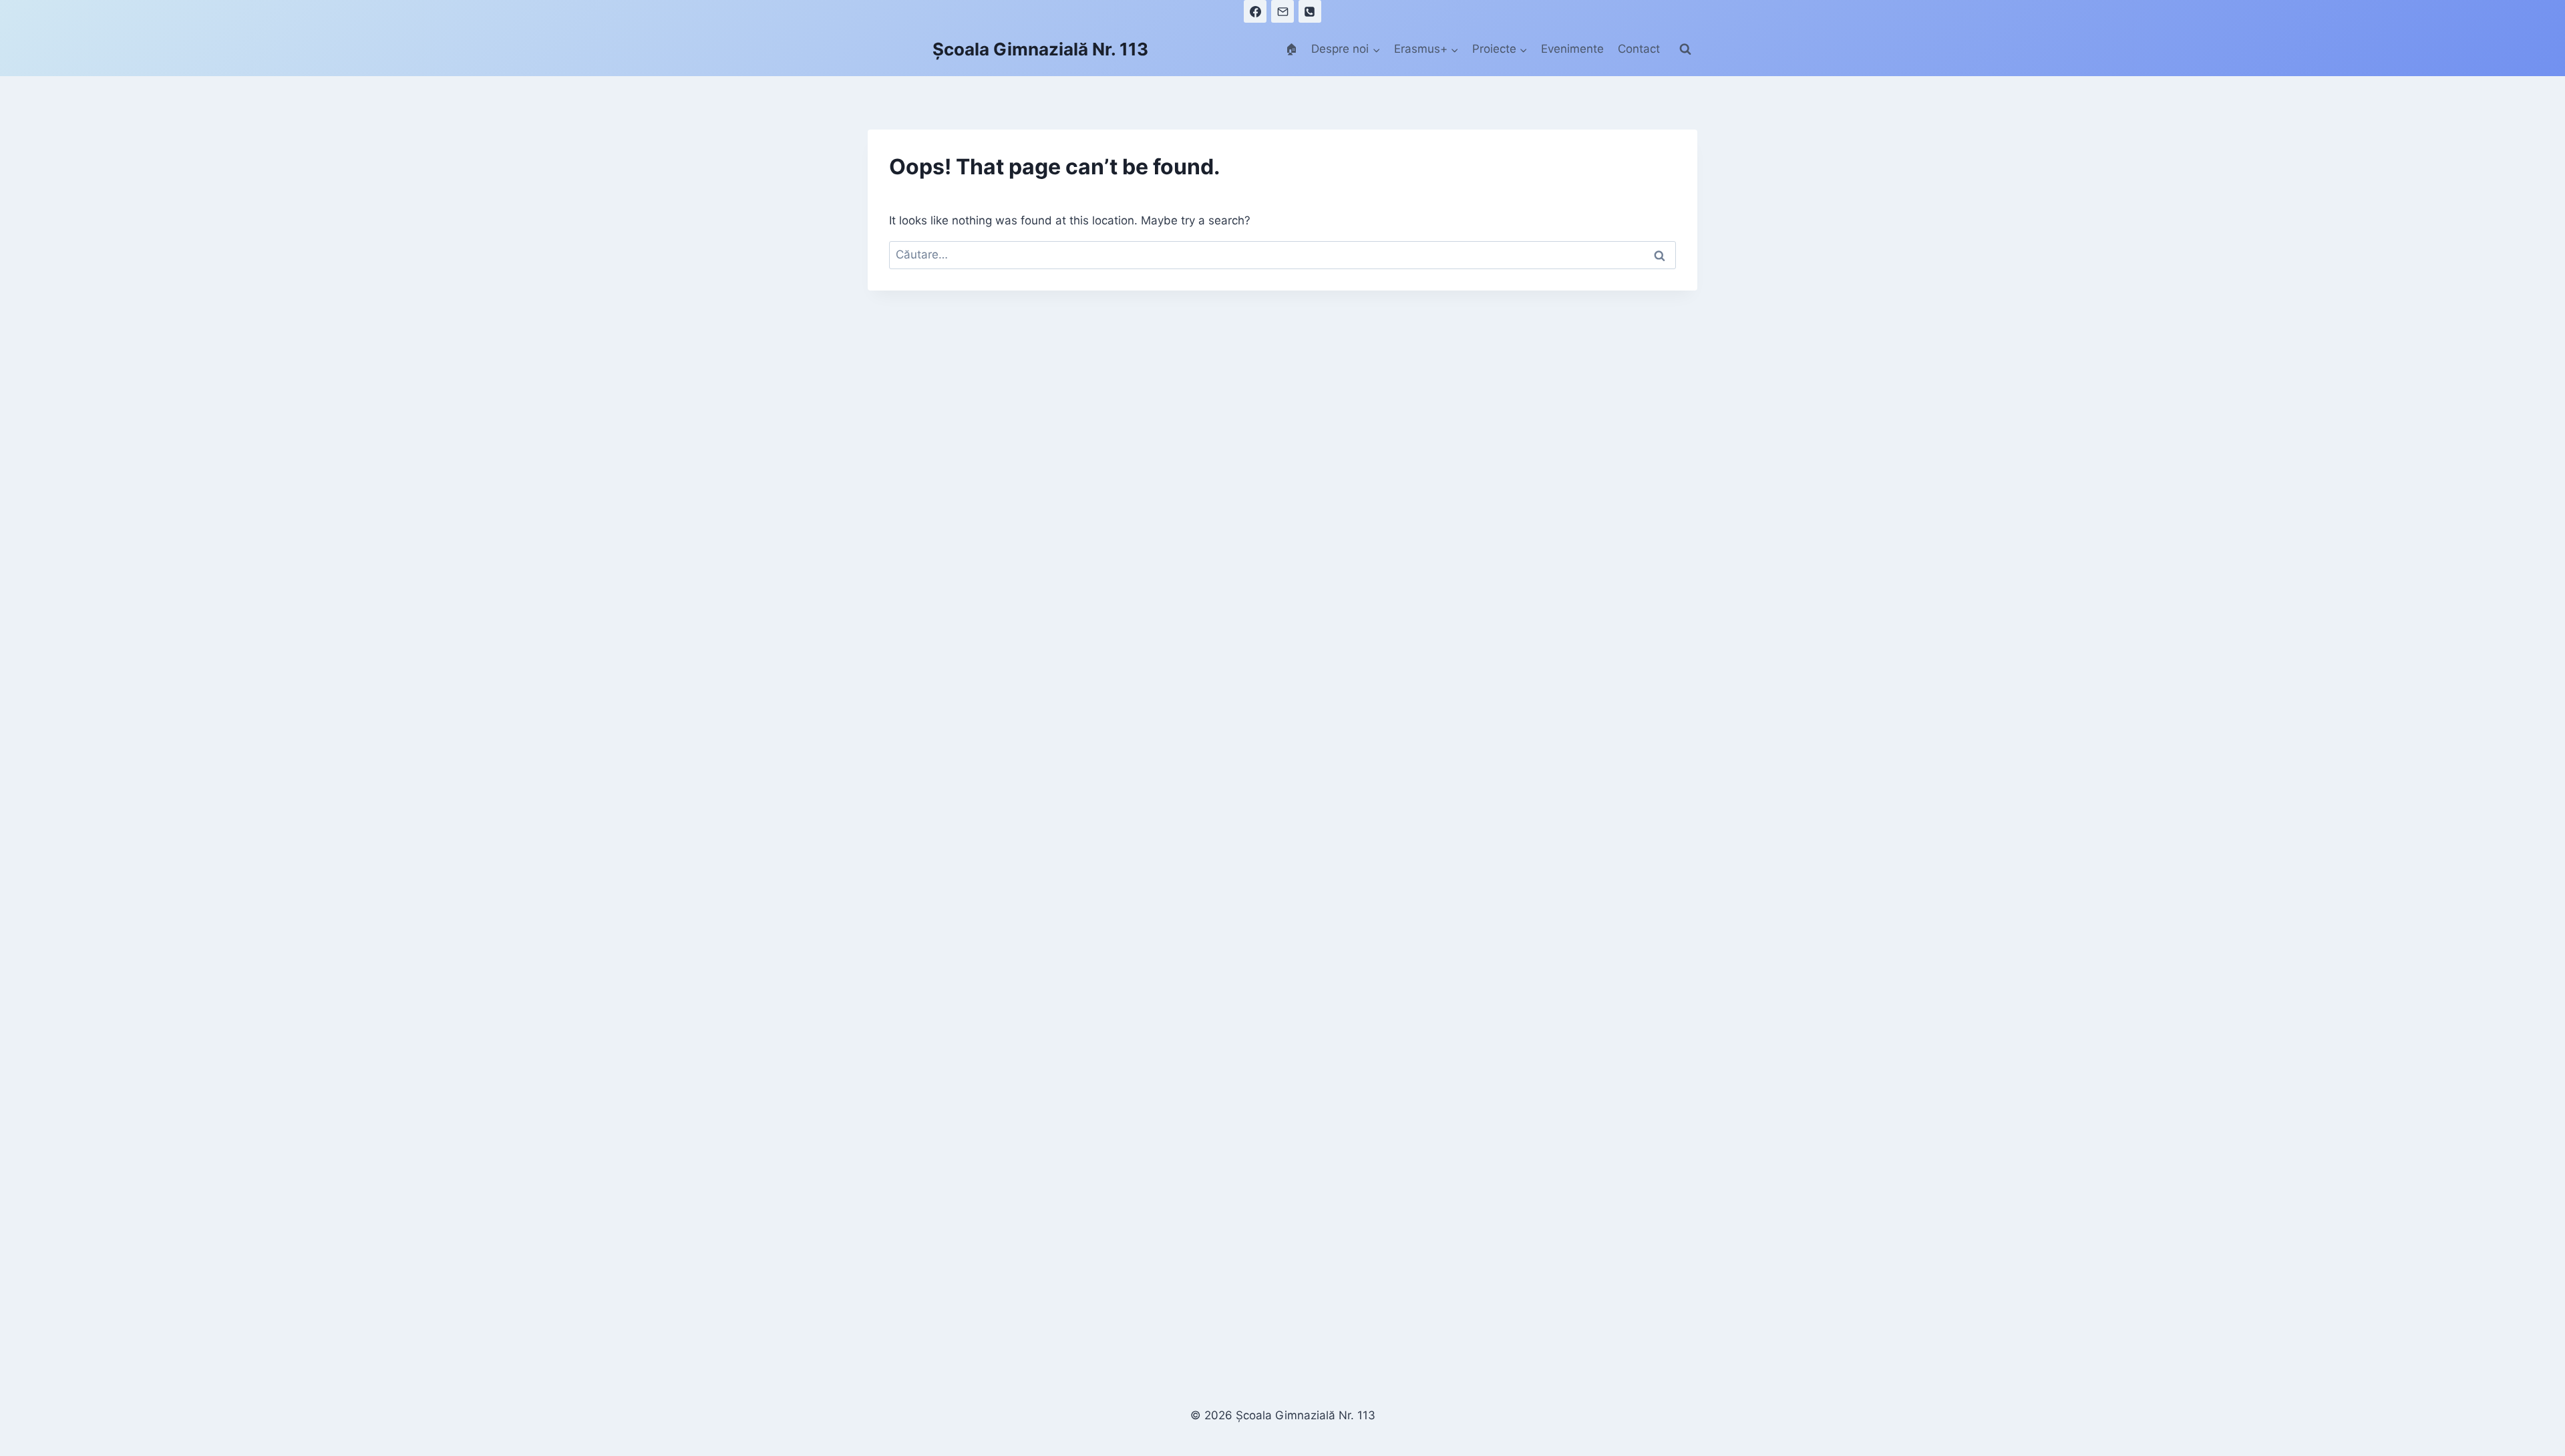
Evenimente (1572, 49)
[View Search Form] (1685, 49)
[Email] (1282, 11)
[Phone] (1310, 11)
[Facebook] (1255, 11)
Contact (1639, 49)
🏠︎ (1292, 49)
